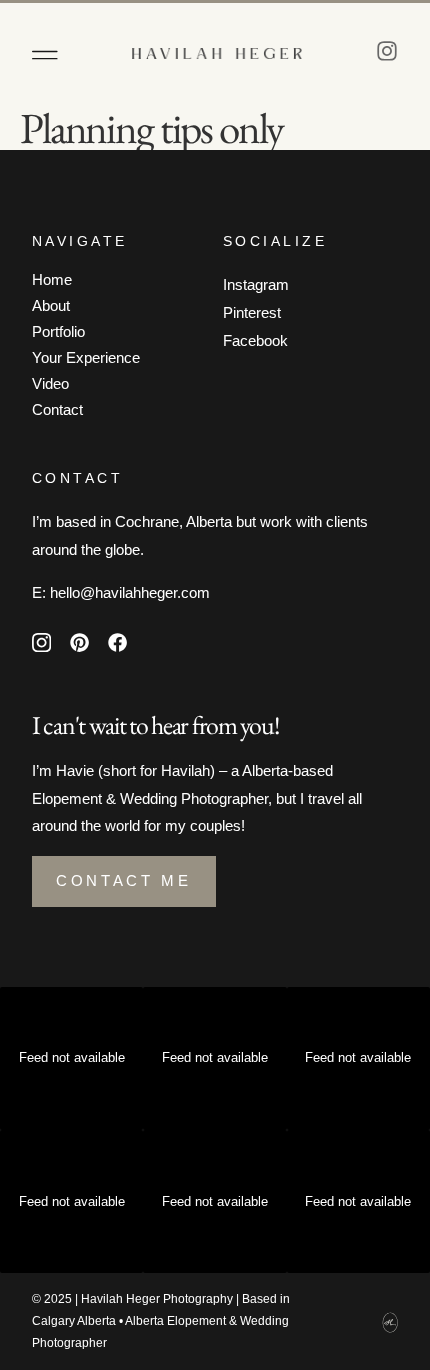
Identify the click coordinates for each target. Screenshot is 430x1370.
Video (50, 383)
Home (52, 279)
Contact (57, 409)
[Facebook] (118, 642)
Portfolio (58, 331)
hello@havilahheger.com (130, 592)
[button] (45, 55)
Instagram (256, 284)
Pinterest (252, 312)
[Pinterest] (79, 642)
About (51, 305)
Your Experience (86, 357)
